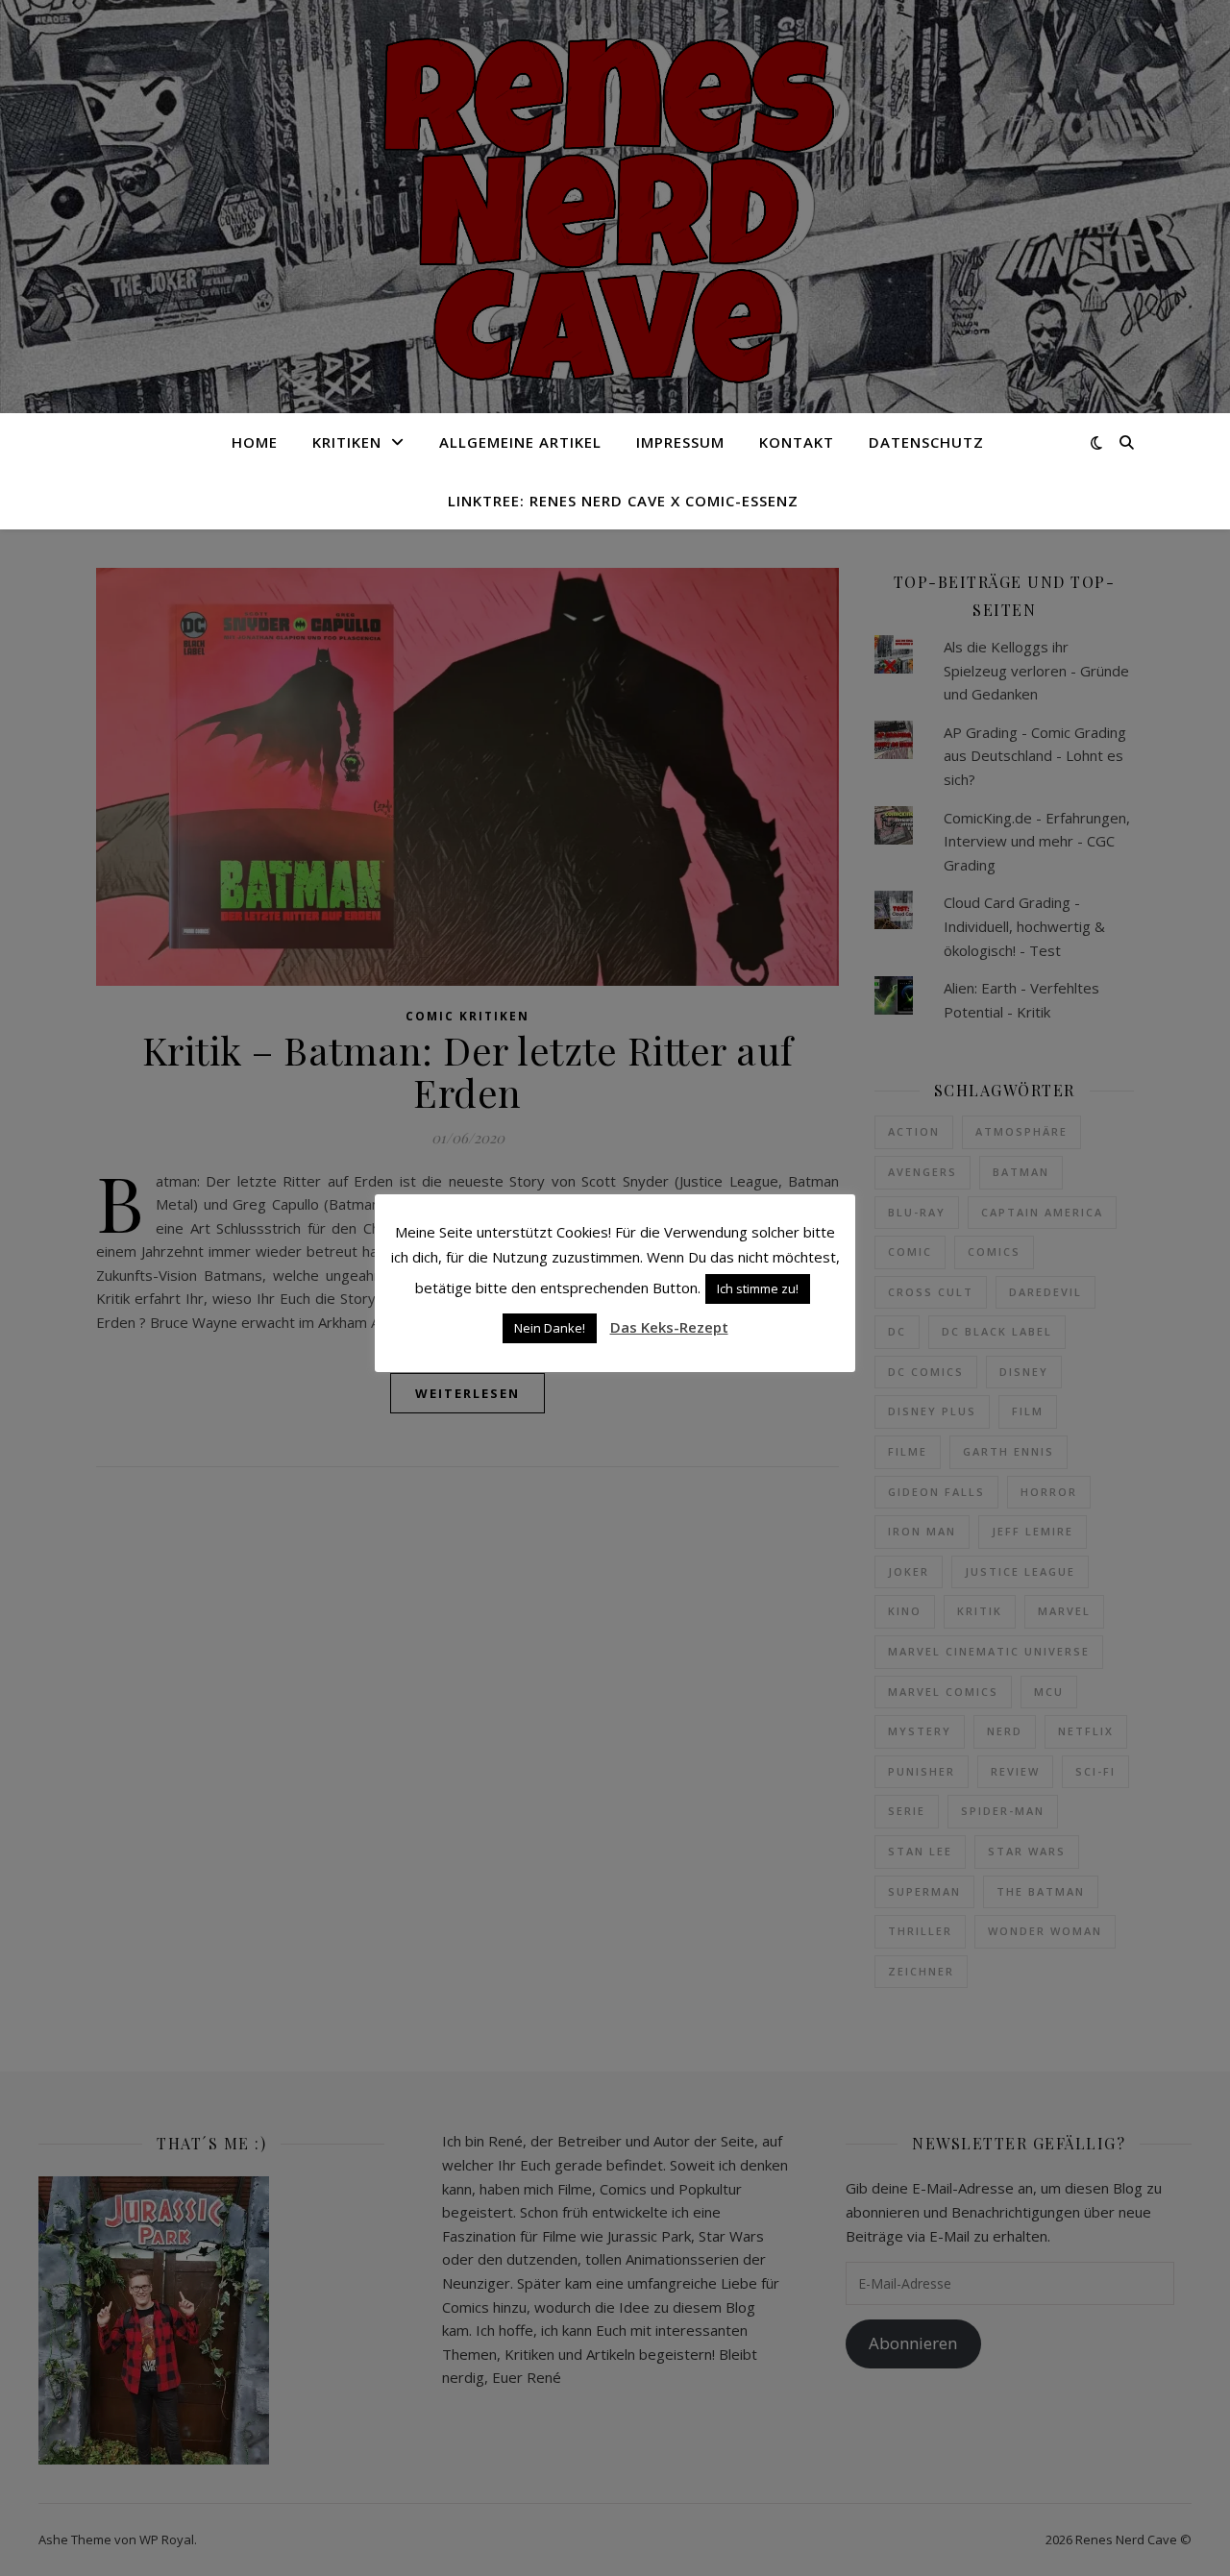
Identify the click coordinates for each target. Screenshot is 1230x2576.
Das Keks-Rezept (669, 1327)
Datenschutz (926, 442)
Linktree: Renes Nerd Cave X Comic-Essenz (623, 501)
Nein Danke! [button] (550, 1328)
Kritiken (347, 442)
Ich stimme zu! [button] (758, 1288)
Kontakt (797, 442)
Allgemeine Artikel (520, 442)
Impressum (680, 442)
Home (255, 442)
